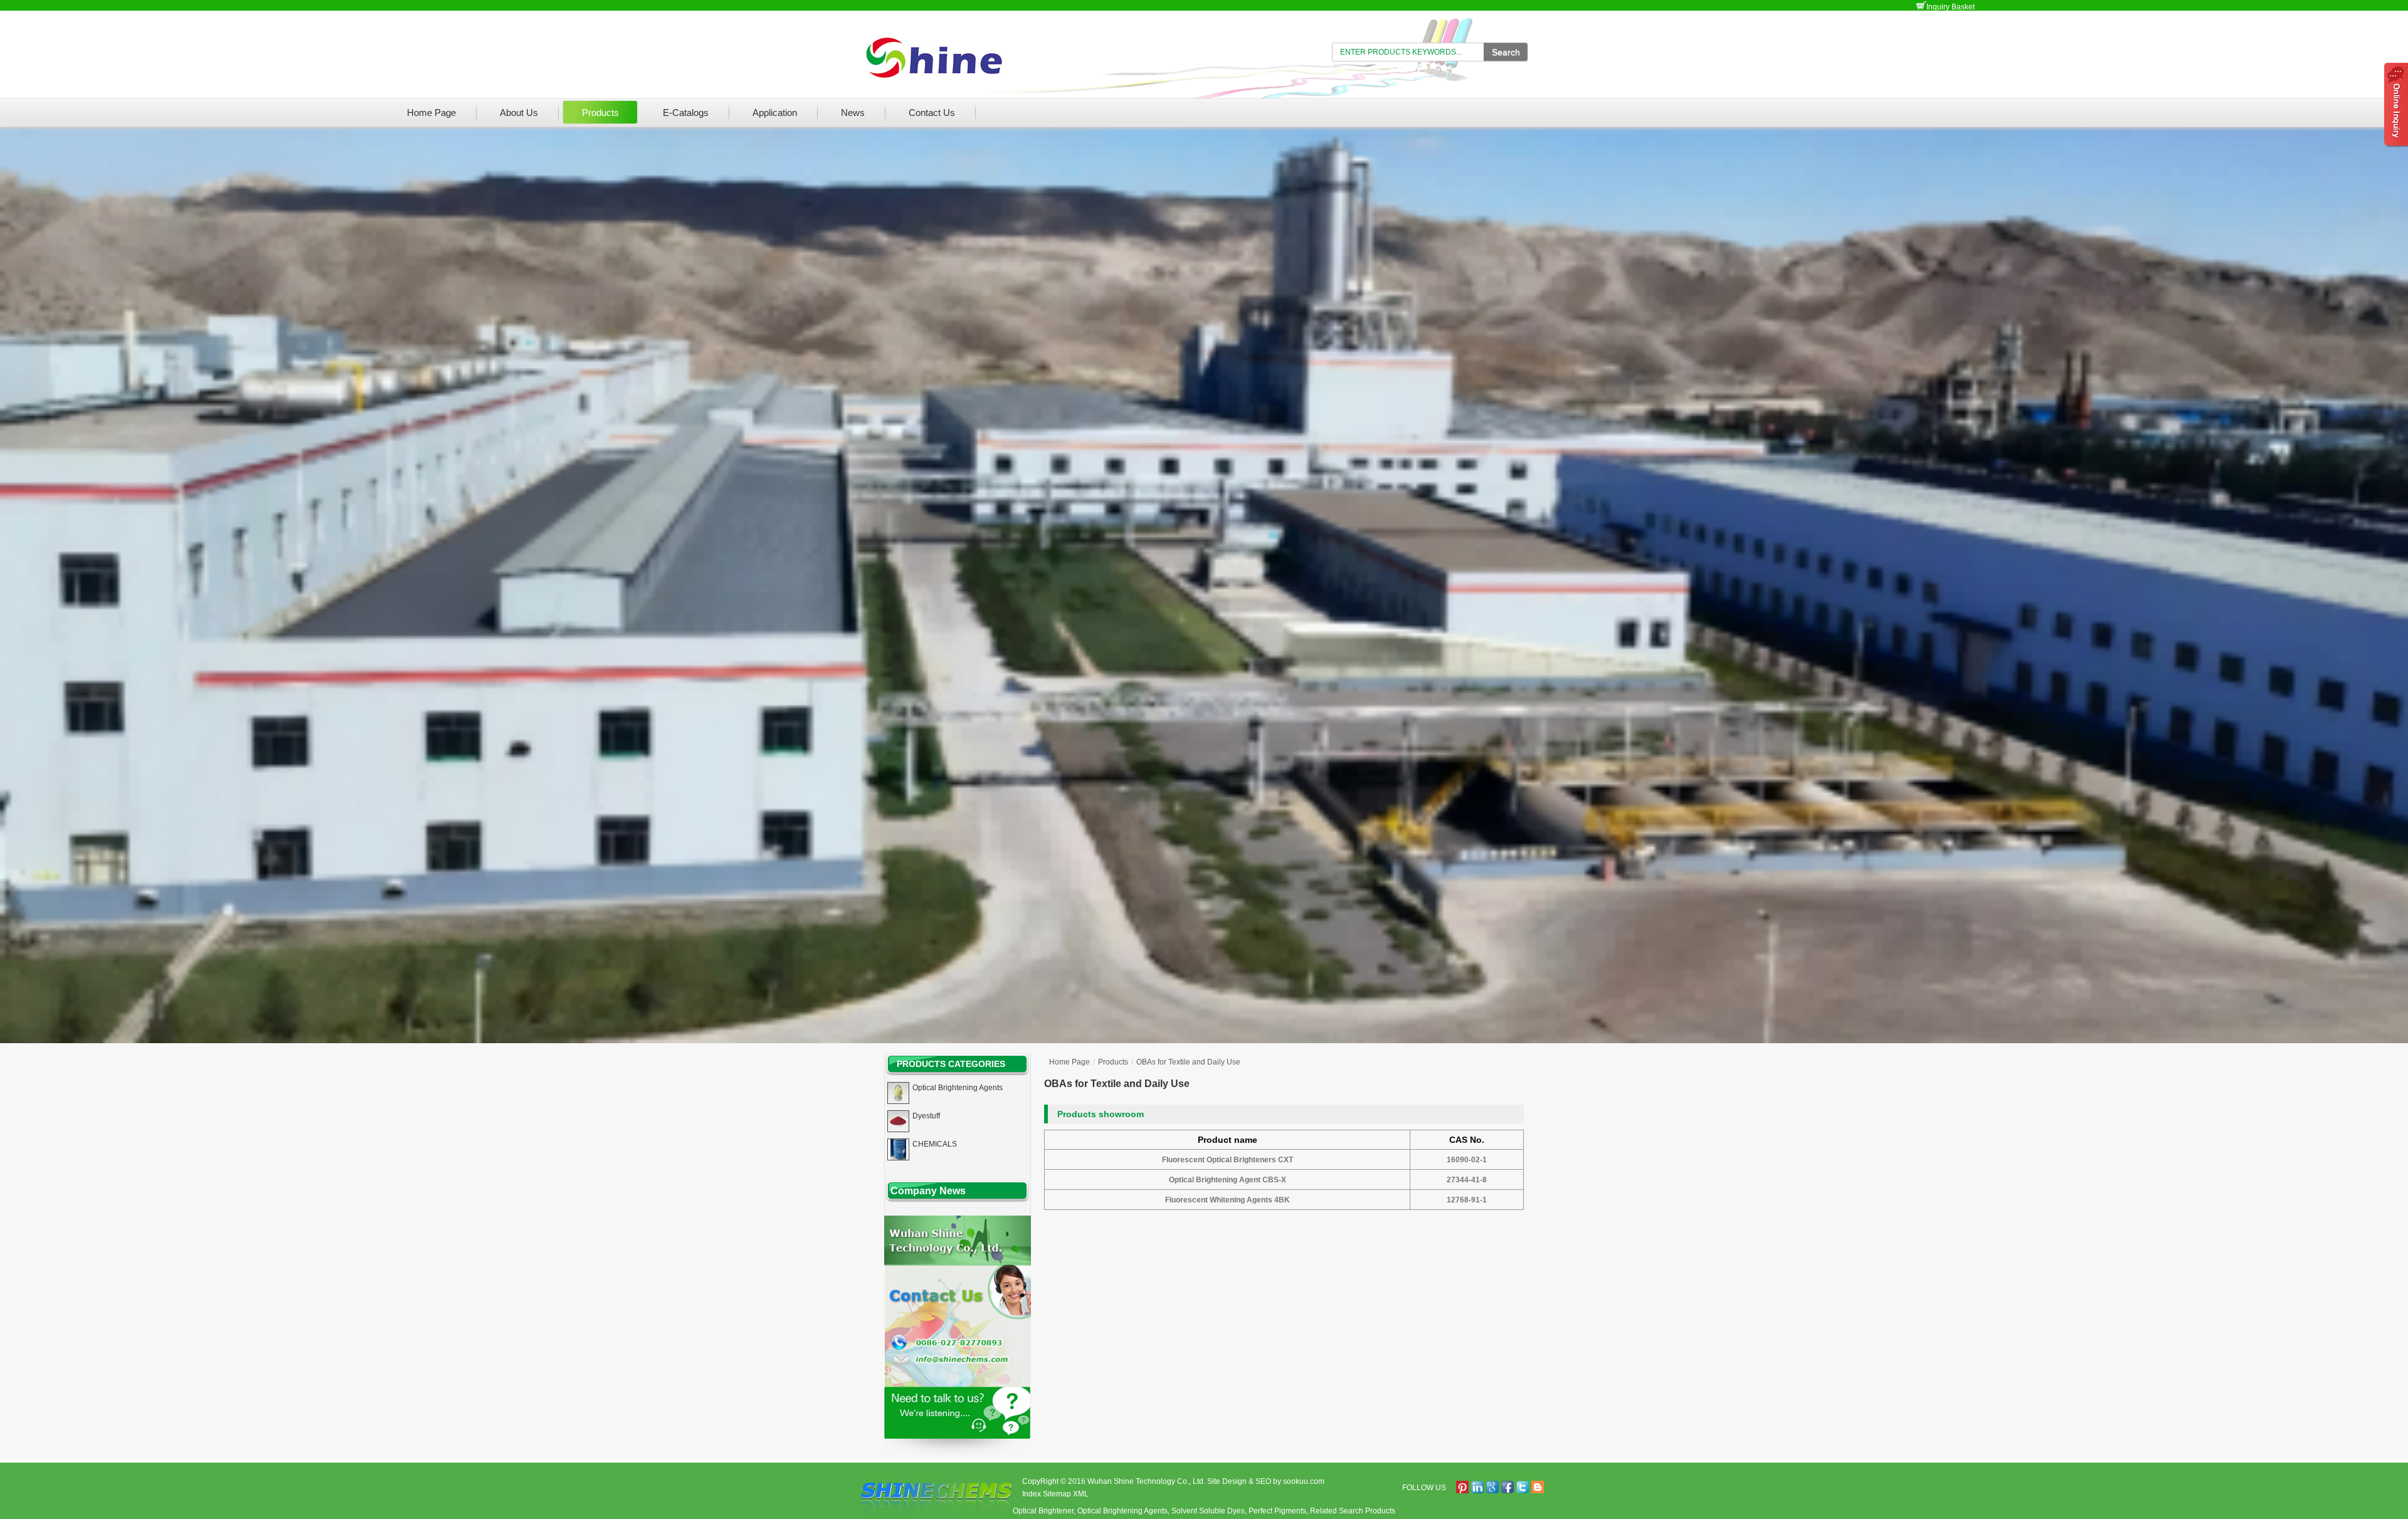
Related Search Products (1353, 1511)
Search (1506, 52)
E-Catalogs (686, 113)
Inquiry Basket (1951, 7)
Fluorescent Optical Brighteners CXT (1228, 1160)
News (853, 113)
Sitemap (1057, 1494)
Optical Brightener (1043, 1511)
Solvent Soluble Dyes (1208, 1511)
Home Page (431, 113)
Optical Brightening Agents (1122, 1511)
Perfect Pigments (1277, 1511)
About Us (519, 113)
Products (600, 113)
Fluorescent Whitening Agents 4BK (1228, 1200)
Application (775, 113)
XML (1081, 1494)
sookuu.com (1304, 1481)
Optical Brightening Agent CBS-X (1228, 1180)
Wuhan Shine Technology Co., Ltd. (1146, 1481)
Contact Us (932, 113)
